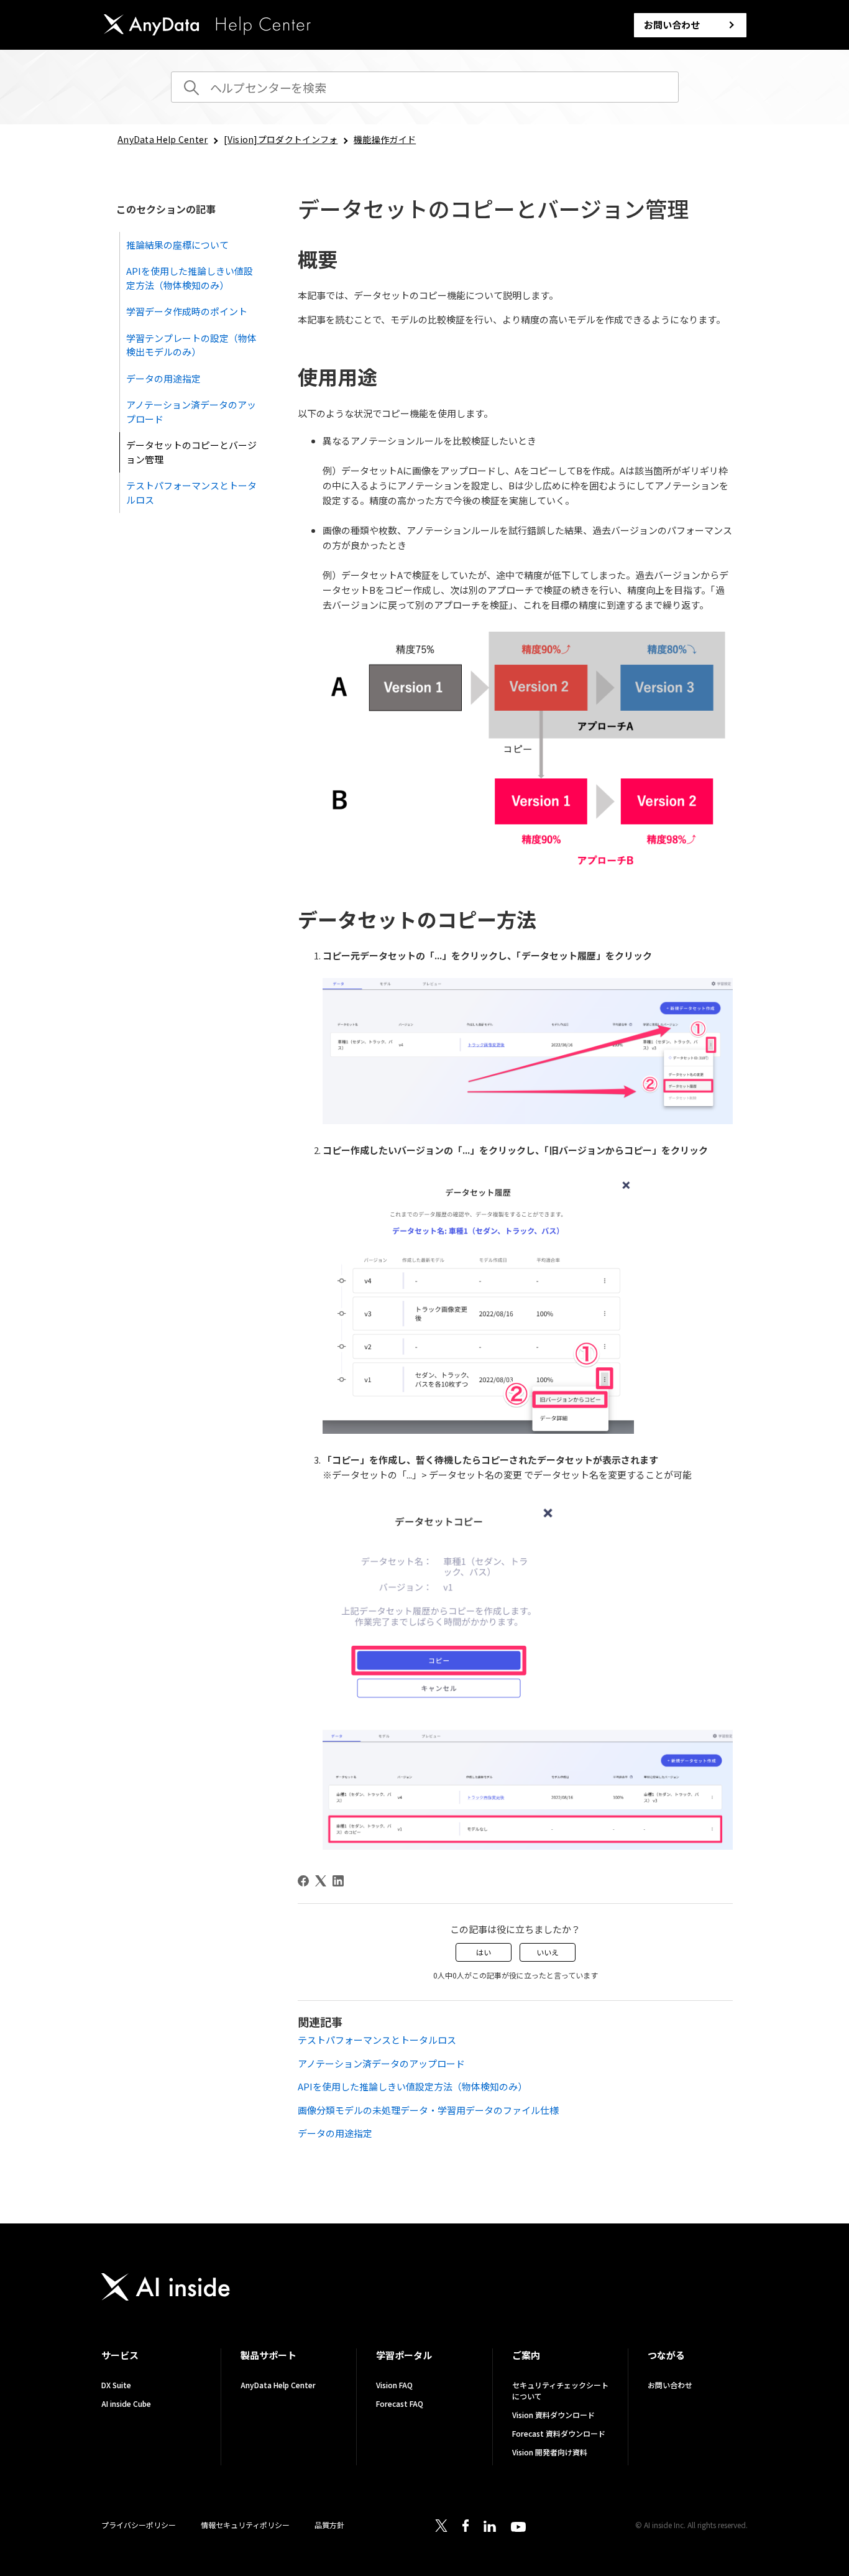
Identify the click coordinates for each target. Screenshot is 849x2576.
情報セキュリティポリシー (245, 2525)
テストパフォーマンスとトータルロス (191, 492)
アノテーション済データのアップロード (191, 412)
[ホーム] (207, 27)
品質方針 (329, 2525)
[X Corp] (321, 1881)
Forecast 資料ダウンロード (559, 2433)
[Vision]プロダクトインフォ (281, 139)
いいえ (548, 1952)
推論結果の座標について (177, 245)
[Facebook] (303, 1881)
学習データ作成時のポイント (187, 311)
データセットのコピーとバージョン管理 (191, 452)
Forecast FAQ (400, 2403)
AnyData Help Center (163, 139)
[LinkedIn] (338, 1881)
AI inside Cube (126, 2403)
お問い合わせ (672, 25)
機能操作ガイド (385, 139)
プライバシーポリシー (139, 2525)
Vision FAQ (394, 2385)
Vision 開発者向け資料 (550, 2452)
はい (484, 1952)
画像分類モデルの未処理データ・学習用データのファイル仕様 (428, 2110)
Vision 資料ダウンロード (553, 2415)
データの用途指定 (163, 378)
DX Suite (116, 2385)
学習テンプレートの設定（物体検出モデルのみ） (191, 345)
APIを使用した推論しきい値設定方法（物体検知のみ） (190, 278)
